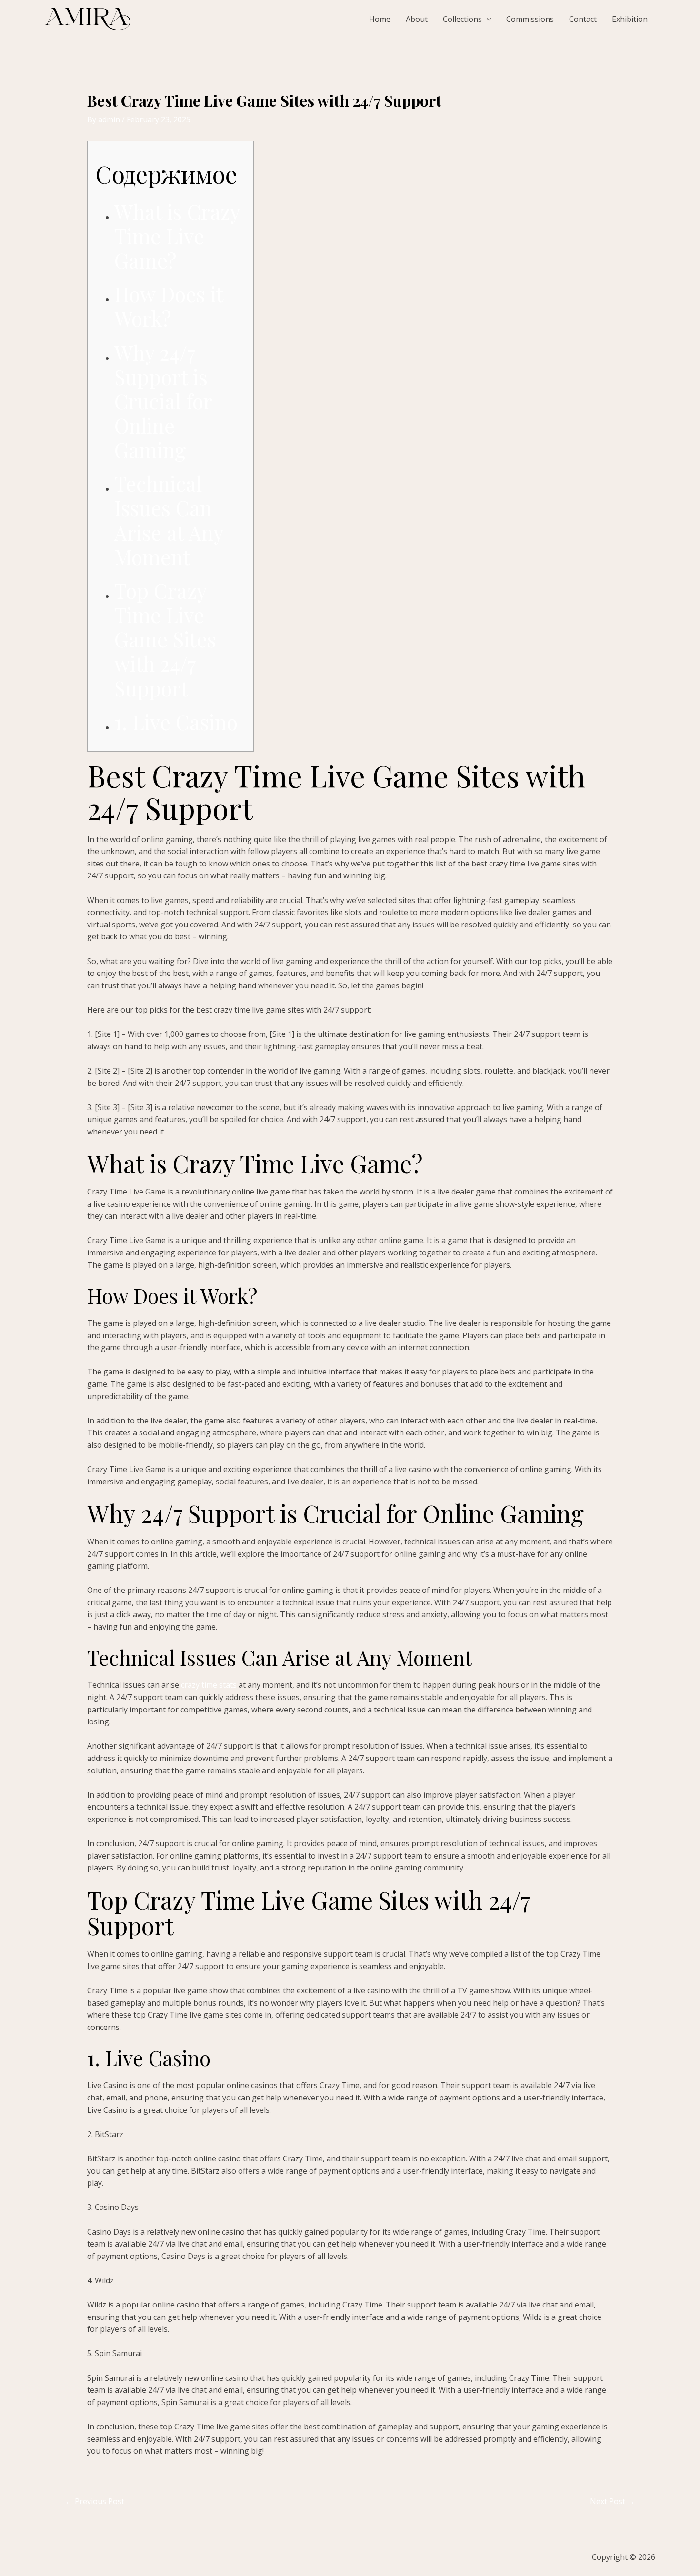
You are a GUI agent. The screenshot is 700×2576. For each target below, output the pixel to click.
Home (380, 19)
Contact (583, 19)
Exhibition (630, 19)
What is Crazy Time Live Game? (177, 236)
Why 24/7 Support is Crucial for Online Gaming (163, 401)
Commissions (530, 19)
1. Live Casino (176, 722)
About (417, 19)
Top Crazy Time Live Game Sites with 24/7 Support (165, 639)
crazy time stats (209, 1685)
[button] (487, 19)
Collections (462, 19)
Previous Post (95, 2501)
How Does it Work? (169, 306)
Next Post (612, 2501)
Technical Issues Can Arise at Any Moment (169, 520)
